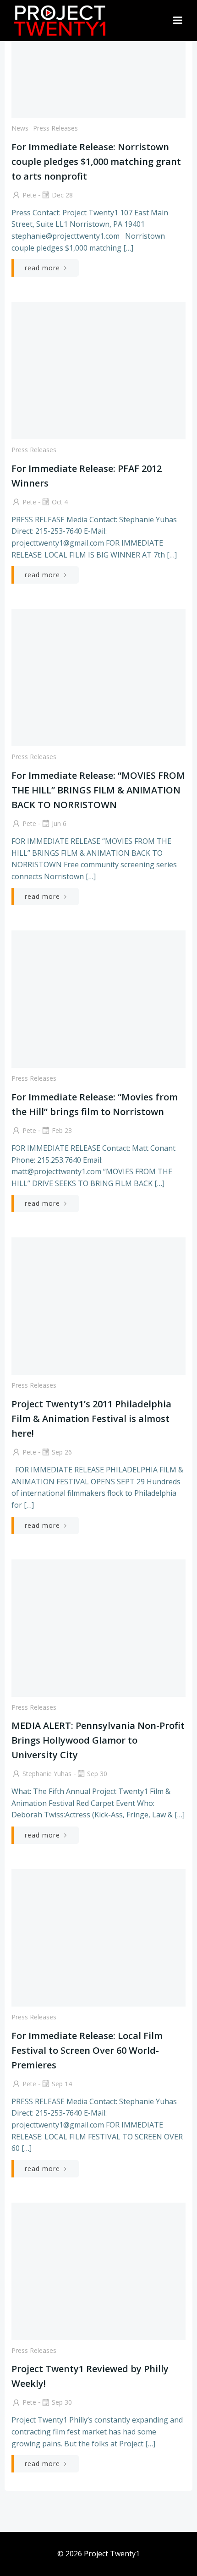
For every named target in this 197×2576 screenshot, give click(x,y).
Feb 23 (62, 1130)
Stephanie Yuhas (47, 1774)
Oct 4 (60, 502)
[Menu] (178, 21)
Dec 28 (62, 195)
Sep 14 (62, 2084)
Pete (29, 195)
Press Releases (55, 128)
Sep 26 (62, 1452)
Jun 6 (59, 823)
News (20, 128)
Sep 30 (97, 1774)
